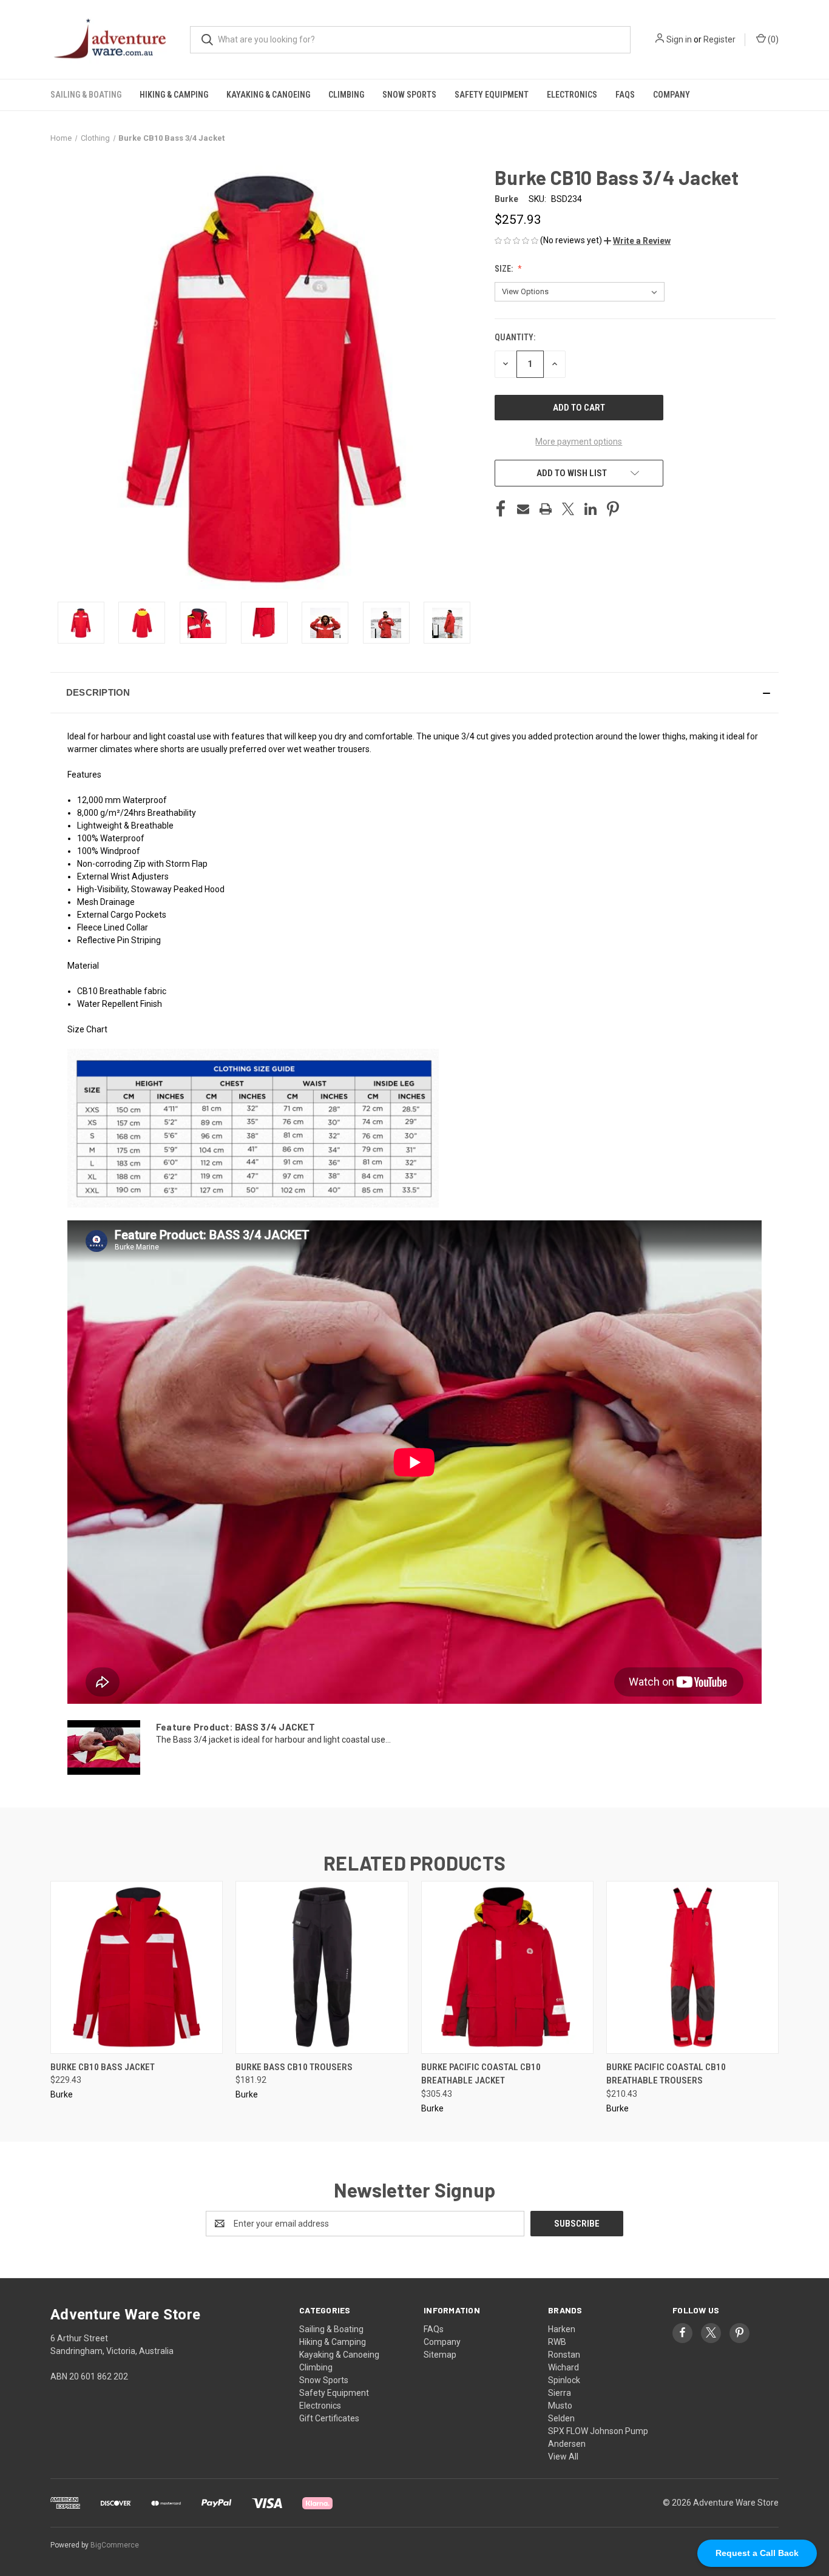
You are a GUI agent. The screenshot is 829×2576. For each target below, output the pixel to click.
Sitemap (440, 2355)
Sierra (560, 2393)
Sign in (679, 39)
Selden (561, 2418)
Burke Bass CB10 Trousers (294, 2067)
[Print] (546, 509)
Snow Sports (409, 95)
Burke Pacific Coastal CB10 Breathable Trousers (666, 2074)
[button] (637, 241)
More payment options (579, 442)
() (772, 39)
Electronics (572, 95)
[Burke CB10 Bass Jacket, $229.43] (137, 1967)
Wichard (563, 2367)
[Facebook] (501, 509)
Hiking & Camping (174, 95)
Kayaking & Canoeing (268, 95)
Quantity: (515, 337)
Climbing (346, 95)
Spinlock (564, 2380)
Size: (505, 269)
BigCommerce (115, 2545)
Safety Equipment (492, 95)
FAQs (625, 95)
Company (672, 95)
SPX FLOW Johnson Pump (598, 2431)
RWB (557, 2342)
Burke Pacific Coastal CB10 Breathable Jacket (481, 2074)
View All (563, 2457)
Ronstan (564, 2355)
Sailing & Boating (86, 95)
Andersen (567, 2444)
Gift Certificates (329, 2418)
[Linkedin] (590, 509)
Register (719, 39)
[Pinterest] (613, 509)
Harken (562, 2329)
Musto (560, 2406)
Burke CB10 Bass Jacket (103, 2067)
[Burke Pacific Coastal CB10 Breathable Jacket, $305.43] (507, 1967)
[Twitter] (568, 509)
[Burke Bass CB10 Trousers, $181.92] (322, 1967)
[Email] (523, 509)
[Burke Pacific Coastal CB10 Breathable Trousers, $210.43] (692, 1967)
